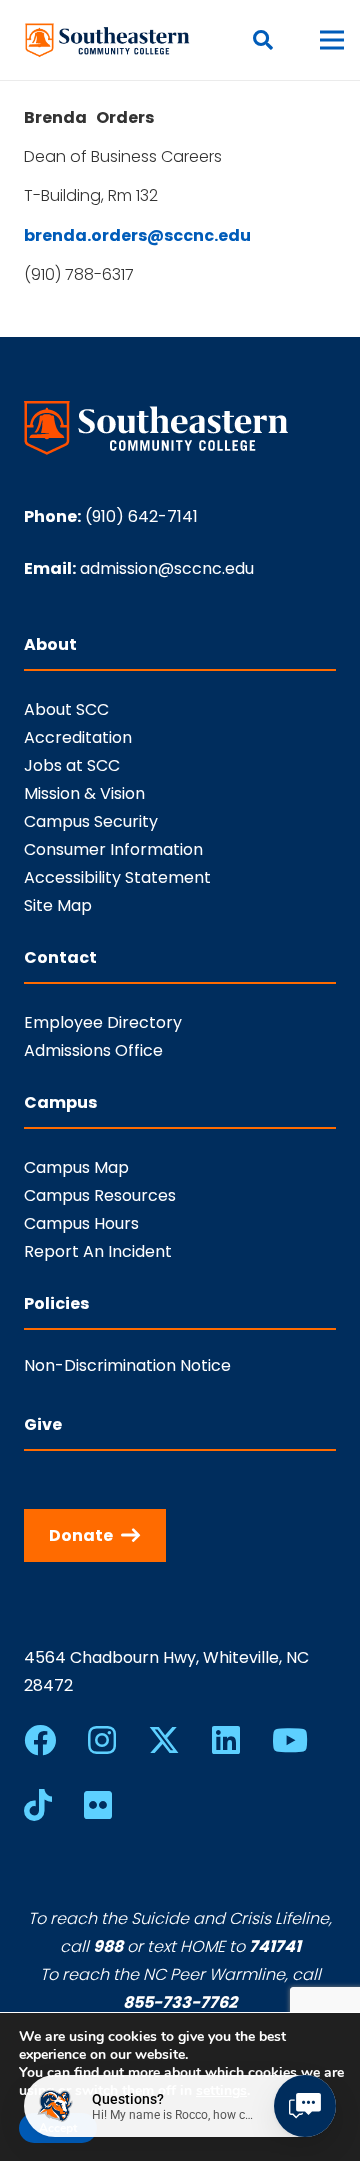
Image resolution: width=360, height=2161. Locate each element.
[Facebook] (40, 1740)
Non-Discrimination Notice (127, 1365)
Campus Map (76, 1167)
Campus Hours (81, 1223)
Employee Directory (103, 1022)
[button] (263, 40)
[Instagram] (102, 1740)
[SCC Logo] (108, 40)
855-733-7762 (180, 2002)
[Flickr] (98, 1805)
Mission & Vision (84, 793)
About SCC (66, 709)
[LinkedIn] (226, 1740)
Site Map (58, 905)
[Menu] (332, 40)
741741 (275, 1946)
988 (108, 1946)
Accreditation (78, 737)
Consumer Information (113, 849)
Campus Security (91, 821)
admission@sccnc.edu (167, 568)
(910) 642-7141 (141, 516)
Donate (81, 1535)
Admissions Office (93, 1050)
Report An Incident (98, 1251)
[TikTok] (38, 1805)
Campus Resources (100, 1195)
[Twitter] (164, 1740)
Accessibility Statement (117, 877)
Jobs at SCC (72, 765)
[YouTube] (290, 1740)
